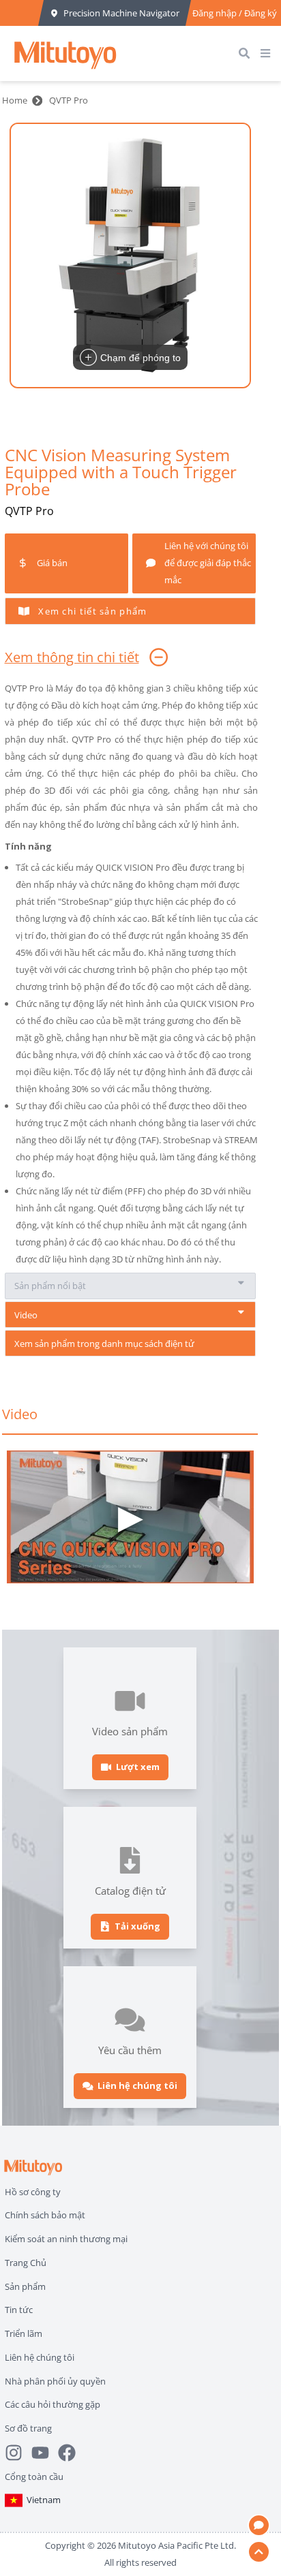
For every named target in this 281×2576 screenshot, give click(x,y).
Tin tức (19, 2310)
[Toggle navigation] (268, 53)
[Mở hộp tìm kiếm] (247, 53)
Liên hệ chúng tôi (40, 2357)
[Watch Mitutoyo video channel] (45, 2453)
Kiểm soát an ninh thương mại (66, 2239)
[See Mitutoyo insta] (18, 2453)
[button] (130, 255)
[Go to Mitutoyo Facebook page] (71, 2453)
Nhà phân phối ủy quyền (55, 2381)
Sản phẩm (25, 2286)
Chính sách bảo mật (45, 2215)
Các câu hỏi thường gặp (53, 2404)
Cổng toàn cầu (34, 2477)
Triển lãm (24, 2333)
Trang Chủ (26, 2263)
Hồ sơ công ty (33, 2192)
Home (15, 100)
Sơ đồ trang (28, 2428)
